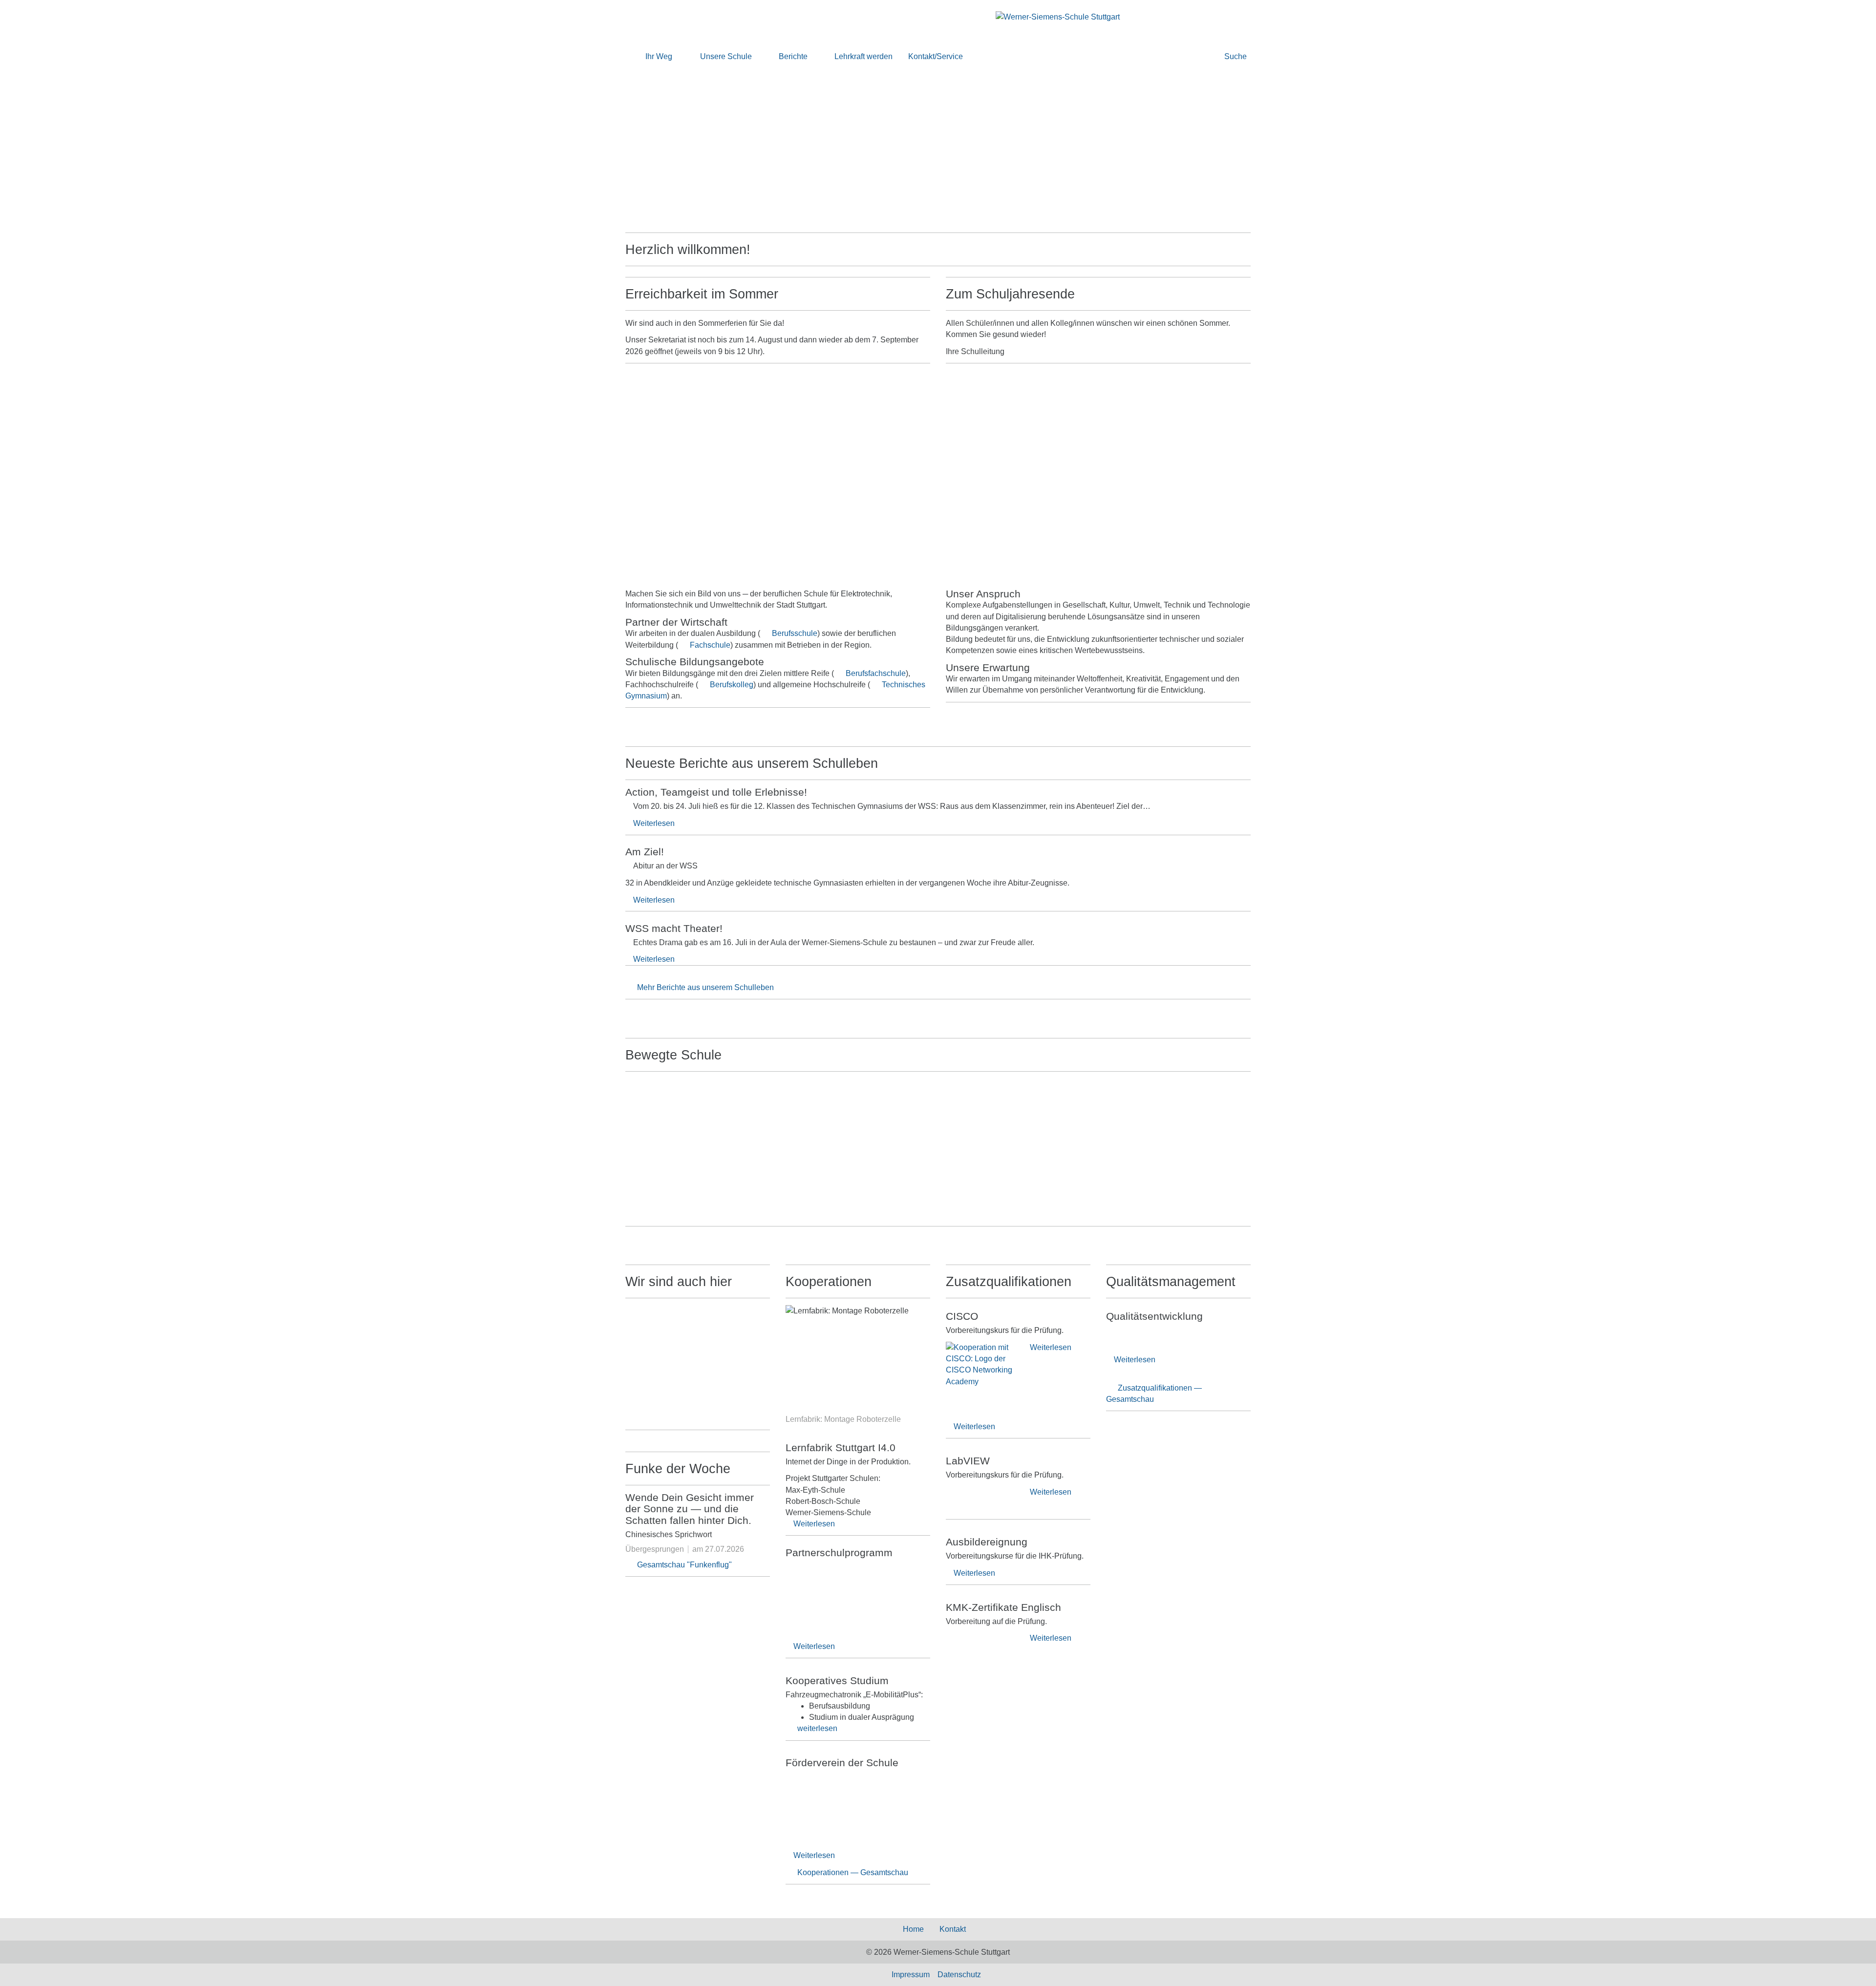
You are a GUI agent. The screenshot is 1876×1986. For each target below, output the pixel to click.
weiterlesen (817, 1728)
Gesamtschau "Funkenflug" (684, 1565)
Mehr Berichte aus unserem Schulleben (705, 987)
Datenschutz (959, 1975)
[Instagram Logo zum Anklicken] (698, 1356)
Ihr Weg (659, 56)
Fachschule (710, 645)
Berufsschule (795, 633)
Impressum (911, 1975)
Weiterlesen (654, 823)
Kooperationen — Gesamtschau (853, 1872)
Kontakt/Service (936, 56)
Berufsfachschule (876, 673)
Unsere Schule (726, 56)
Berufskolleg (732, 685)
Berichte (793, 56)
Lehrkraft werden (863, 56)
